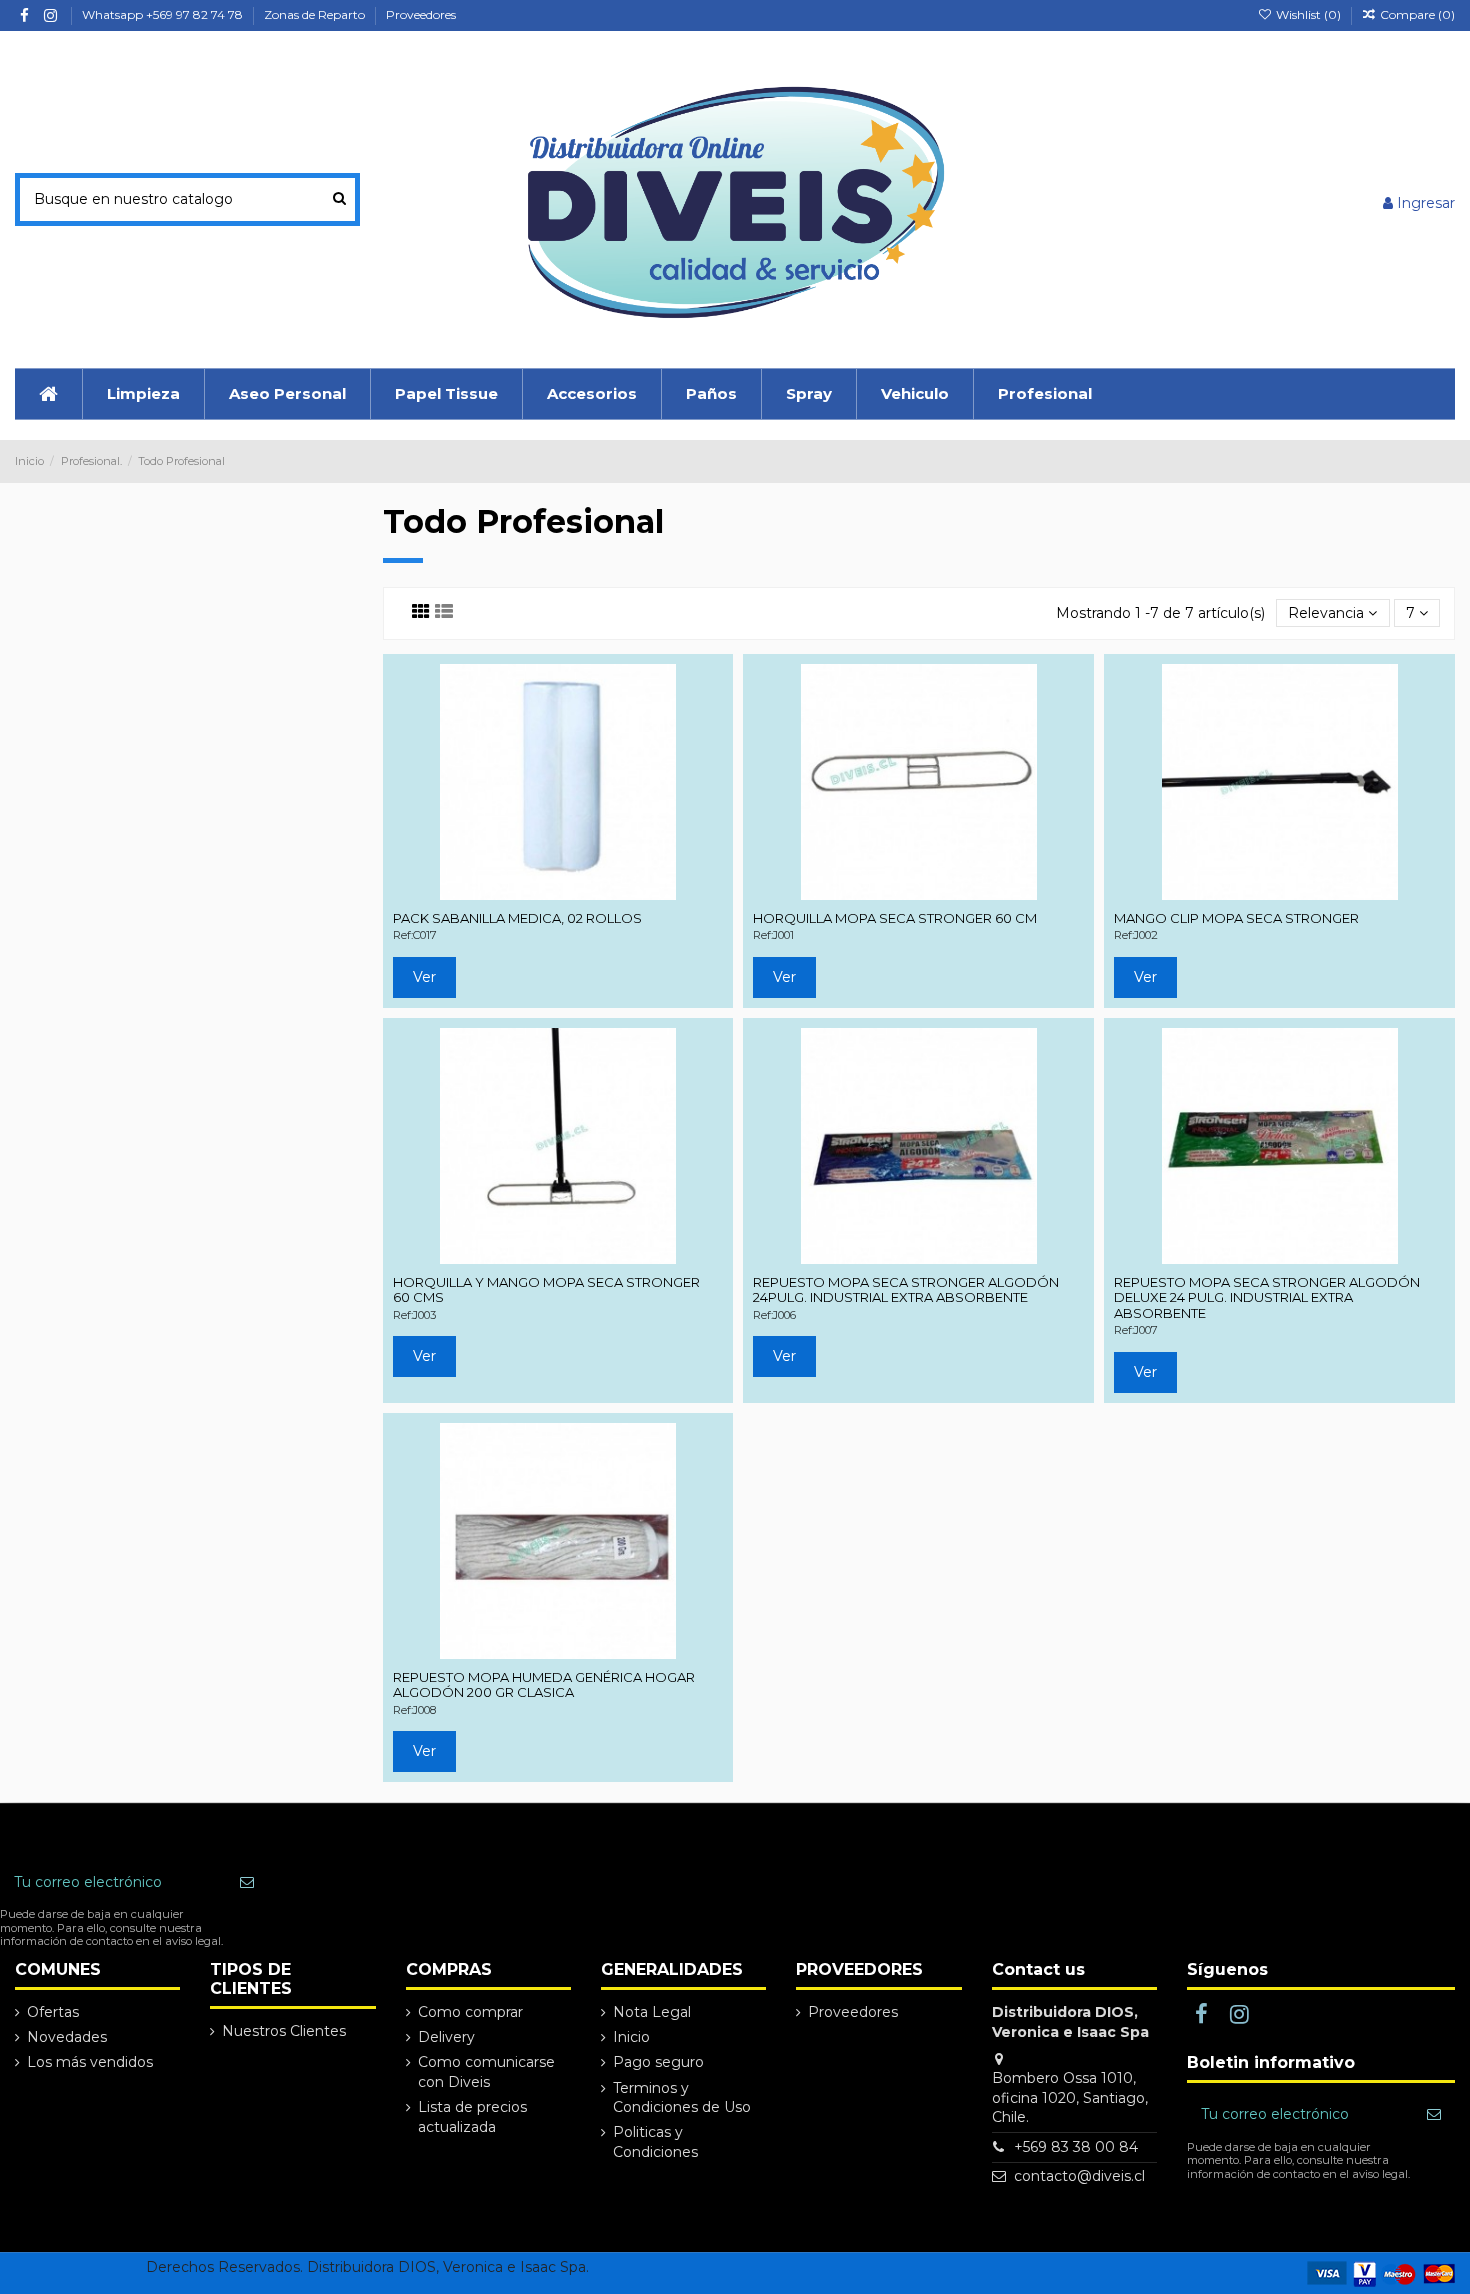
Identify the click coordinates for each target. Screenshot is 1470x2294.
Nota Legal (652, 2012)
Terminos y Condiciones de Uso (682, 2098)
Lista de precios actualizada (472, 2117)
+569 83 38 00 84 (1076, 2147)
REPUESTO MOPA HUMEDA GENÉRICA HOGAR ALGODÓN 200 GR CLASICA (544, 1685)
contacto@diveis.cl (1079, 2176)
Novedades (67, 2037)
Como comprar (470, 2012)
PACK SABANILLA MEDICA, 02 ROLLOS (517, 918)
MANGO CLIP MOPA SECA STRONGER (1236, 918)
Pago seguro (658, 2062)
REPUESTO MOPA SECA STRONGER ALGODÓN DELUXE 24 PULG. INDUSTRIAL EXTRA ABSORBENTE (1267, 1297)
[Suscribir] (247, 1883)
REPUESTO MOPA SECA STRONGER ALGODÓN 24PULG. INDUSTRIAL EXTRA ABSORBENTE (906, 1290)
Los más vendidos (90, 2062)
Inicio (631, 2037)
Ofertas (53, 2012)
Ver (424, 977)
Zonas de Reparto (316, 14)
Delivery (446, 2037)
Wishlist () (1308, 14)
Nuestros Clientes (284, 2031)
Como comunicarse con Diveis (486, 2072)
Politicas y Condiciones (655, 2142)
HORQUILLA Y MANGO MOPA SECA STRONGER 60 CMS (546, 1290)
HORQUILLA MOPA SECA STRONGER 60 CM (895, 918)
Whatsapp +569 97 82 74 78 (164, 14)
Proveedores (421, 14)
